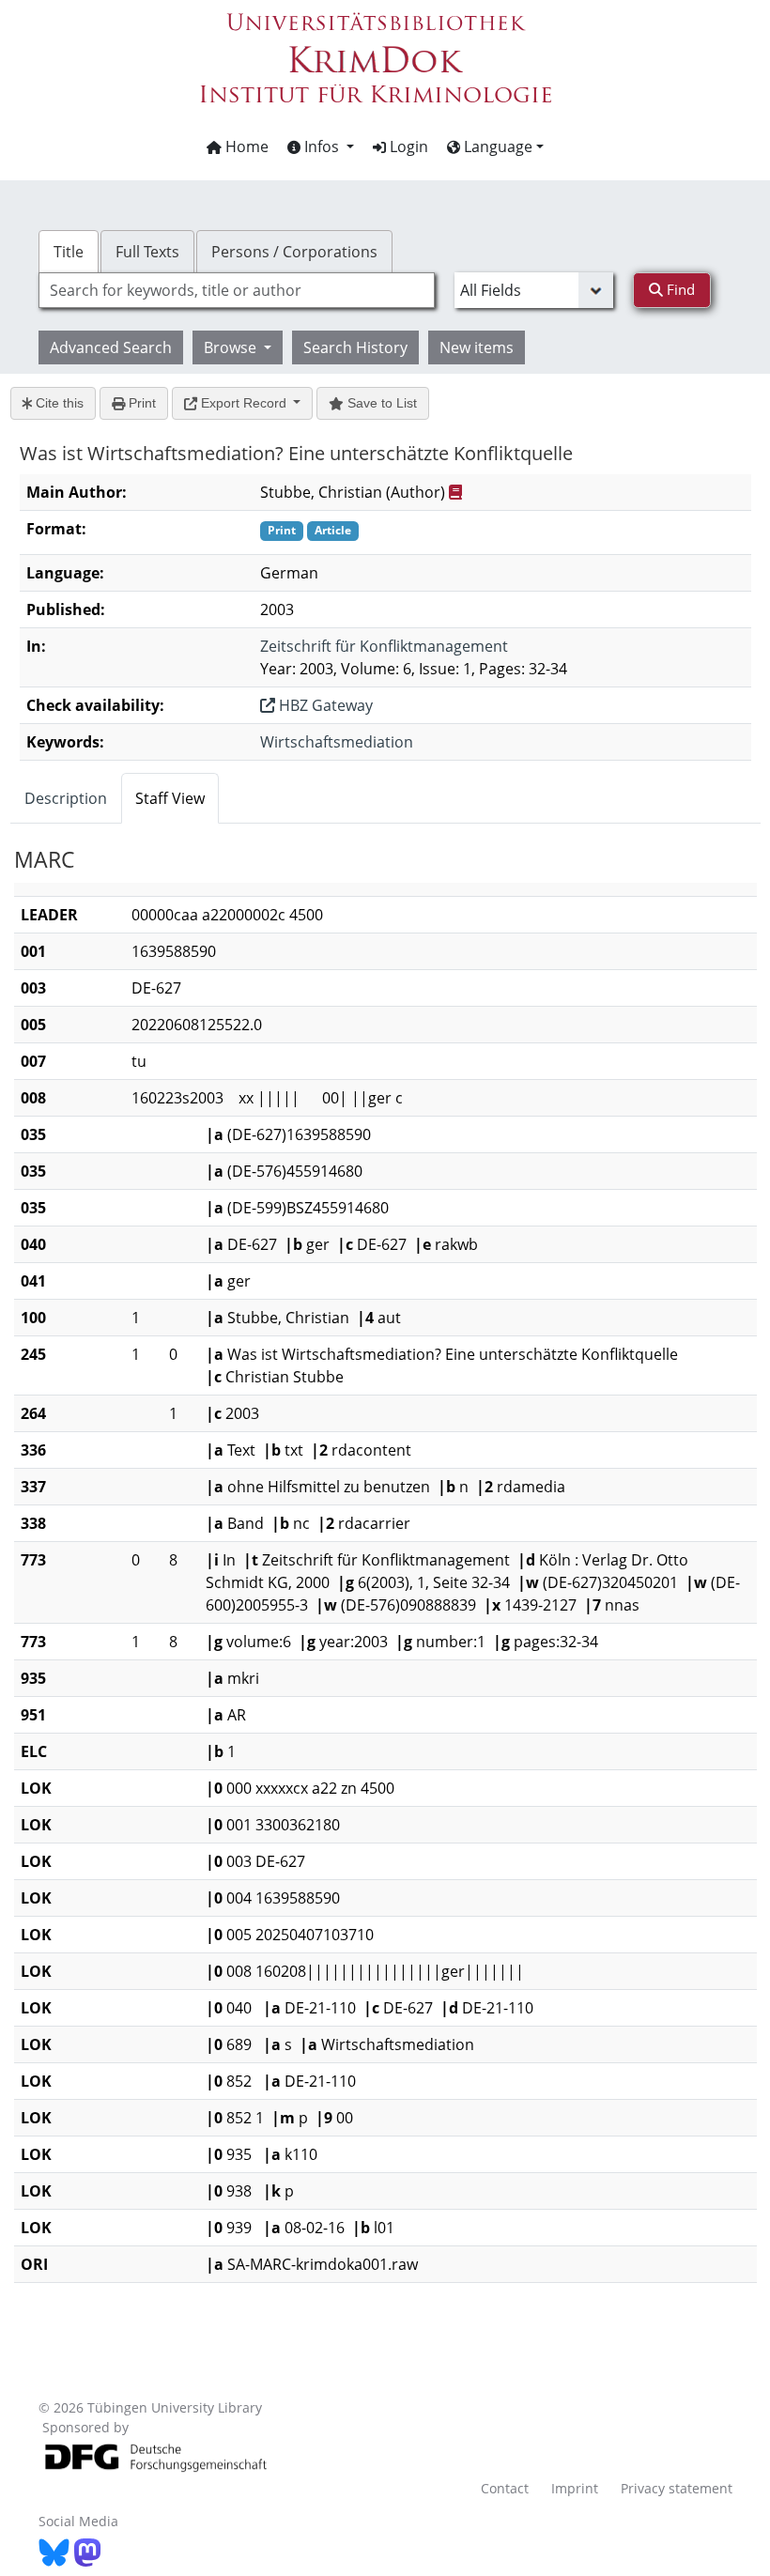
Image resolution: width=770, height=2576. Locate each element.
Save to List (380, 403)
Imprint (575, 2488)
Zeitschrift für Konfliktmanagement (384, 646)
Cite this (58, 403)
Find (679, 289)
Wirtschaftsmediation (337, 742)
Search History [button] (355, 347)
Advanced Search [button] (111, 347)
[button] (321, 147)
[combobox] (237, 290)
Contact (505, 2488)
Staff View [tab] (170, 798)
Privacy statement (677, 2488)
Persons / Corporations (294, 252)
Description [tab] (66, 798)
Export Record (244, 403)
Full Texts (147, 252)
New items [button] (477, 347)
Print (140, 403)
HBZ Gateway (324, 705)
